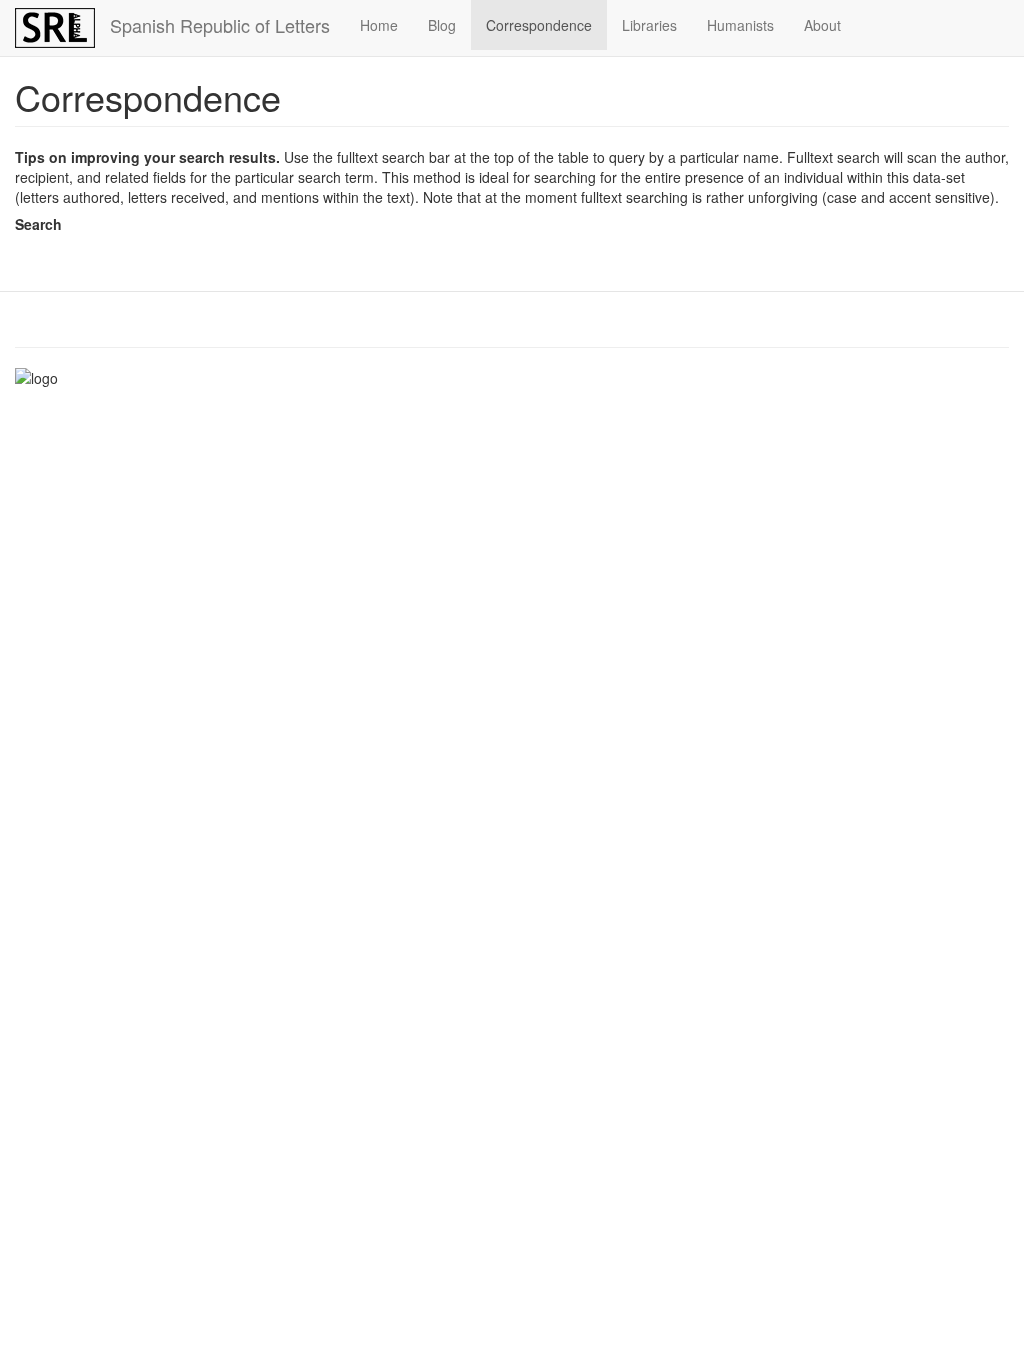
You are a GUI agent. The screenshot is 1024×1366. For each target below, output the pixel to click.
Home (379, 25)
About (822, 25)
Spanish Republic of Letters (220, 25)
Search (38, 224)
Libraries (649, 25)
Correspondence (539, 25)
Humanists (740, 25)
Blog (442, 25)
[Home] (62, 28)
